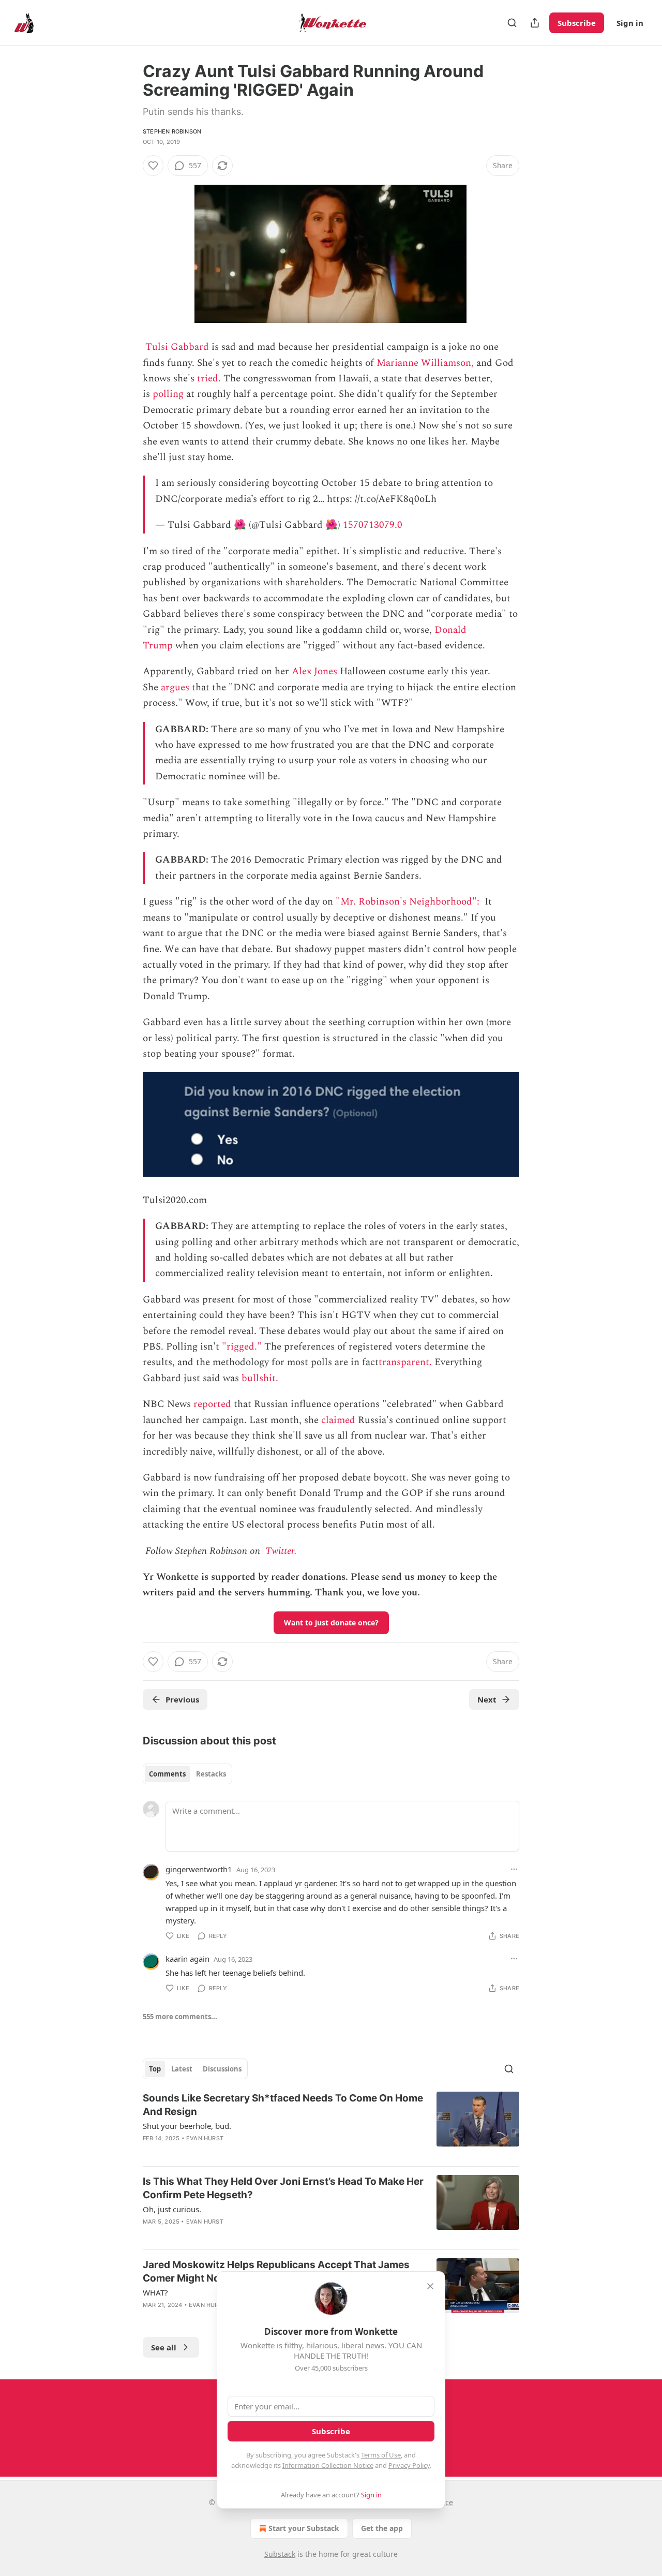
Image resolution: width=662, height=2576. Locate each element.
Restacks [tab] (211, 1774)
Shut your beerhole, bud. (187, 2126)
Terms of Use (381, 2455)
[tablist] (187, 1774)
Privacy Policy (409, 2465)
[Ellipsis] (514, 1869)
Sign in (630, 23)
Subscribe (577, 23)
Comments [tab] (167, 1774)
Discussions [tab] (222, 2069)
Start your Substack (304, 2528)
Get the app (382, 2528)
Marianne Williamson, (425, 363)
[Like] (153, 166)
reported (212, 1404)
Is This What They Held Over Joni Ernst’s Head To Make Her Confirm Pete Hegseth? (283, 2188)
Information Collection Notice (328, 2465)
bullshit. (260, 1378)
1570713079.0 (373, 525)
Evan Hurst (205, 2138)
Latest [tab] (182, 2069)
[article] (331, 2125)
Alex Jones (314, 671)
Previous (182, 1699)
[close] (430, 2286)
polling (168, 394)
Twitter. (281, 1551)
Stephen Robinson (172, 131)
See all (164, 2347)
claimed (338, 1420)
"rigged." (242, 1347)
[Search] (512, 23)
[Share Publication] (535, 23)
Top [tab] (155, 2069)
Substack (280, 2554)
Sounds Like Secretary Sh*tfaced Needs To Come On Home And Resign (283, 2105)
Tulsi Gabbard (177, 347)
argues (175, 687)
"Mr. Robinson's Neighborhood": (409, 902)
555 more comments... (180, 2017)
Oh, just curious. (172, 2209)
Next (487, 1699)
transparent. (405, 1362)
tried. (209, 379)
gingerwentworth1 (199, 1869)
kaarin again (187, 1959)
